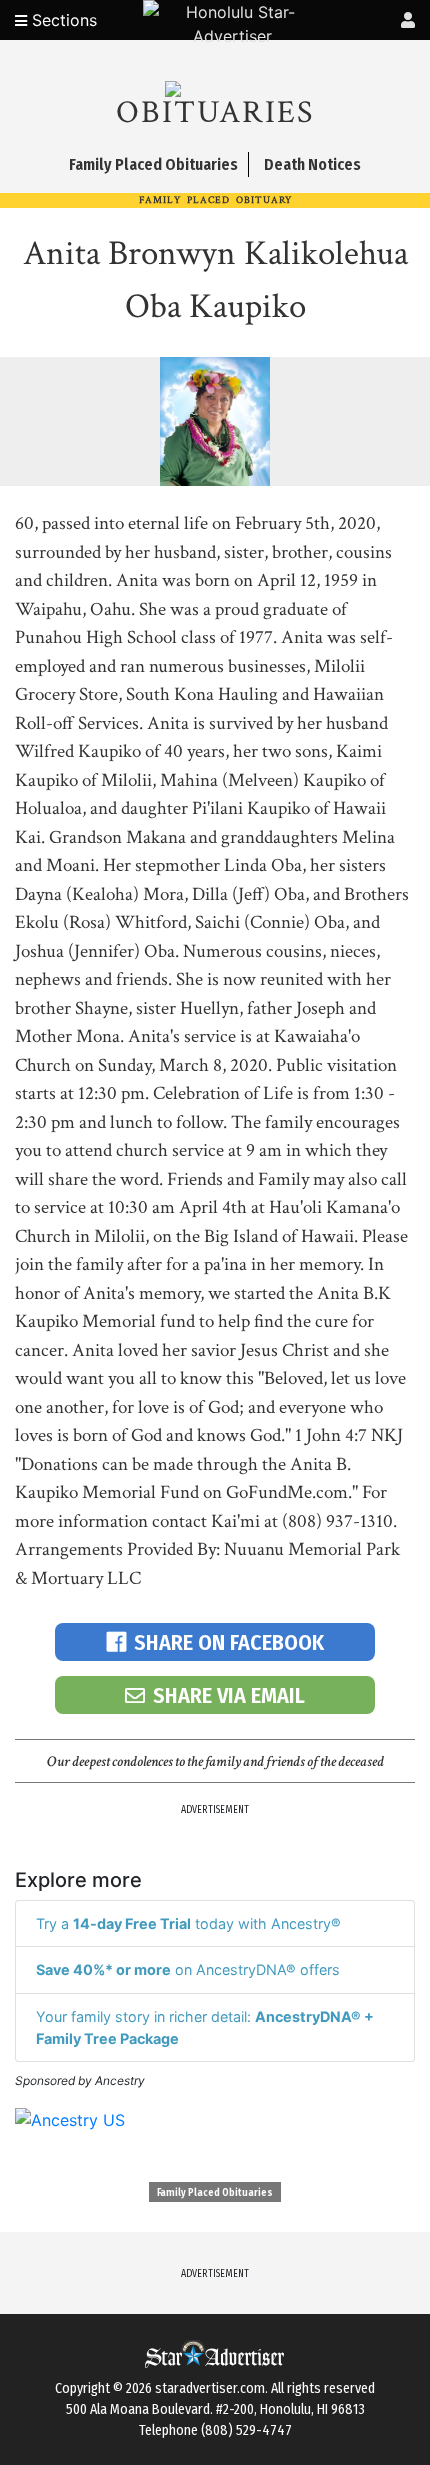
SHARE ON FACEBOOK (229, 1642)
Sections (62, 20)
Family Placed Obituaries (215, 2193)
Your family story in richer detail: (205, 2027)
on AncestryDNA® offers (188, 1969)
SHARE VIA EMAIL (229, 1695)
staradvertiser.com (210, 2388)
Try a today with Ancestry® (188, 1923)
